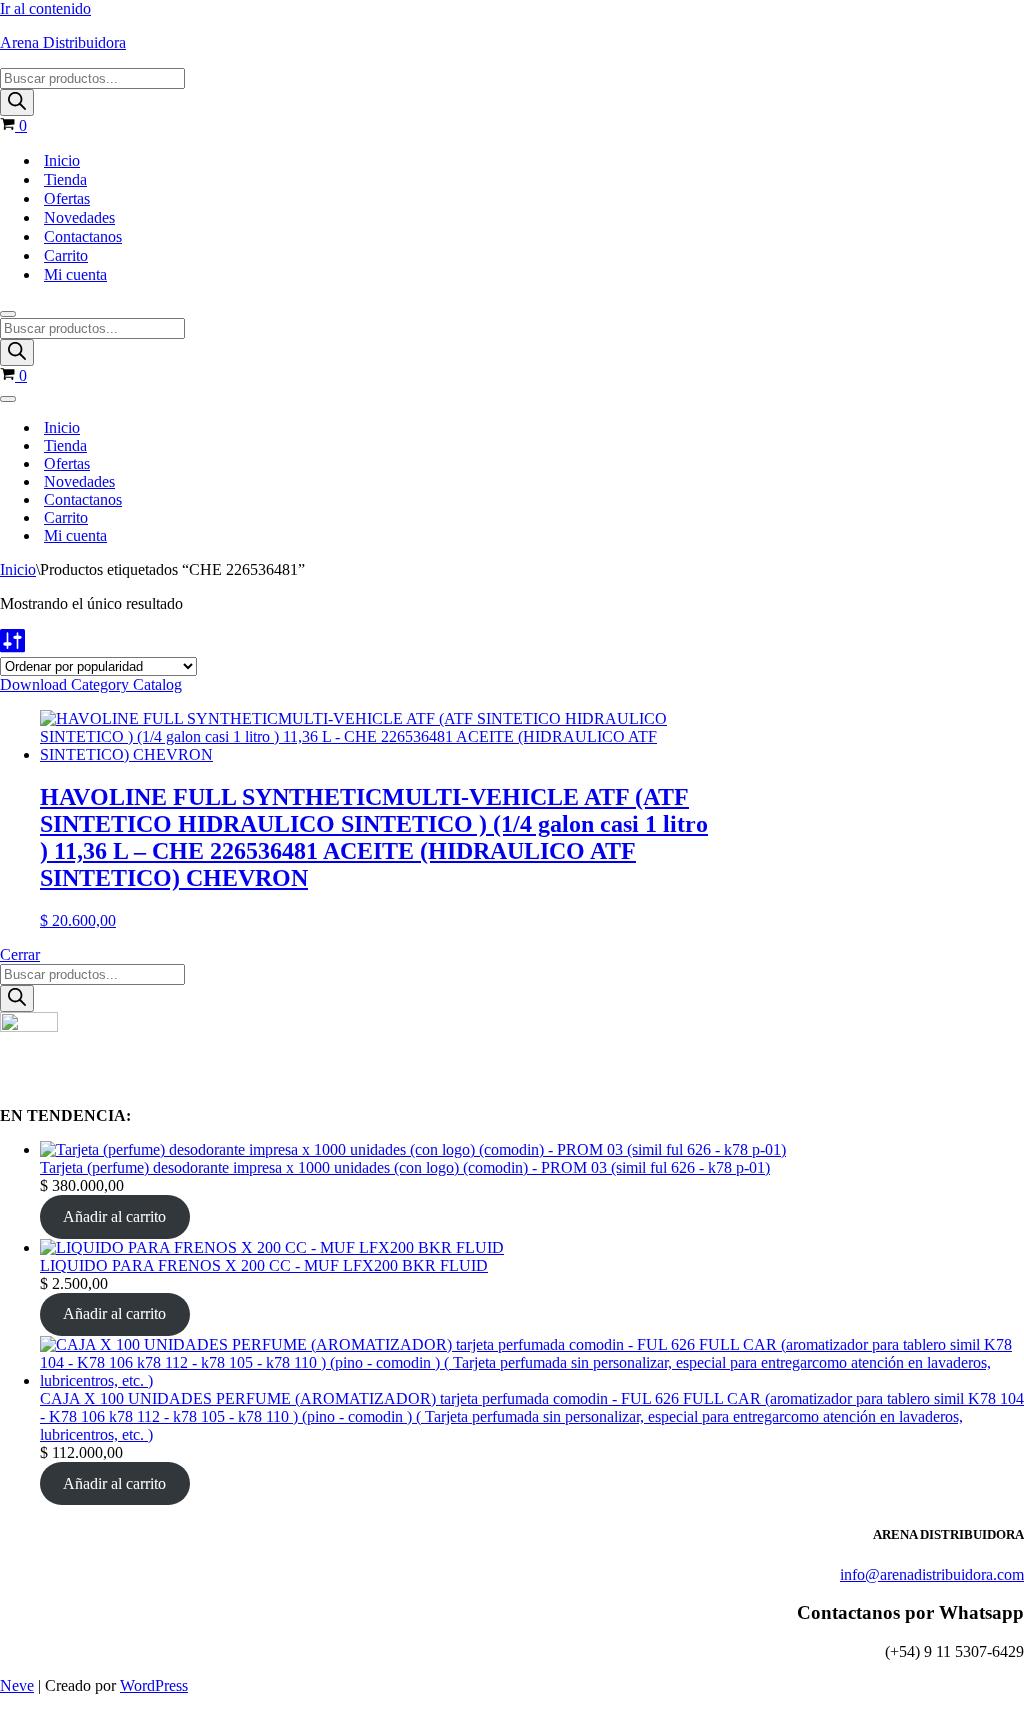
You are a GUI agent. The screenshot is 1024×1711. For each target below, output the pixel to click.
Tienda (65, 179)
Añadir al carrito (114, 1216)
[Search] (17, 102)
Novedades (79, 217)
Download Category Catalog (91, 684)
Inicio (62, 160)
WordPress (154, 1685)
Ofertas (67, 198)
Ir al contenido (45, 8)
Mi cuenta (75, 274)
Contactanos (83, 236)
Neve (17, 1685)
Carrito (66, 255)
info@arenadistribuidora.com (932, 1574)
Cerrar (20, 954)
